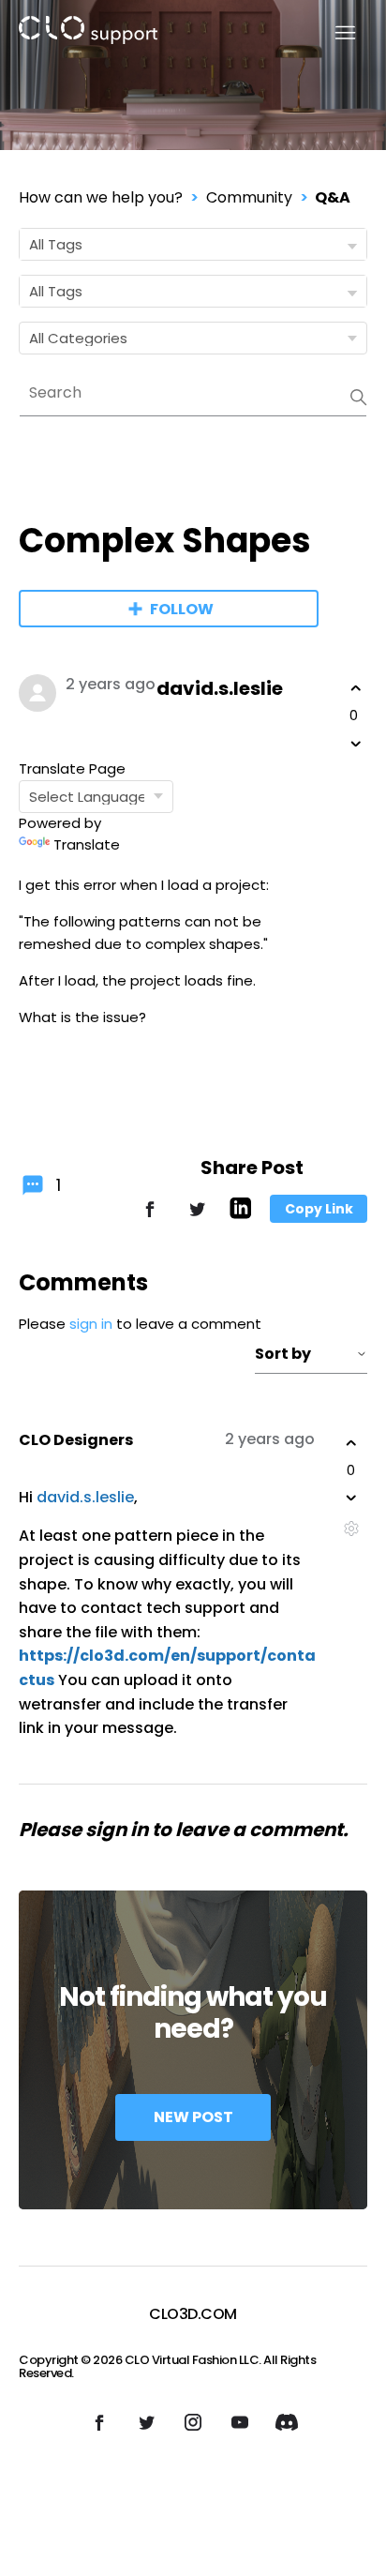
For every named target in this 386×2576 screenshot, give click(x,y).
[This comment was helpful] (351, 1443)
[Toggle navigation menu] (334, 33)
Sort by (283, 1354)
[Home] (88, 33)
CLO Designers (76, 1440)
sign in (91, 1324)
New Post (193, 2117)
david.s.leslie (220, 688)
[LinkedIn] (240, 1214)
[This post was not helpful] (356, 744)
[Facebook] (150, 1218)
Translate (87, 844)
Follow (182, 609)
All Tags (56, 244)
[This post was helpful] (356, 688)
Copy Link (319, 1209)
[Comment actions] (351, 1528)
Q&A (333, 197)
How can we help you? (101, 197)
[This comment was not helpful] (351, 1498)
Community (249, 197)
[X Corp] (197, 1218)
